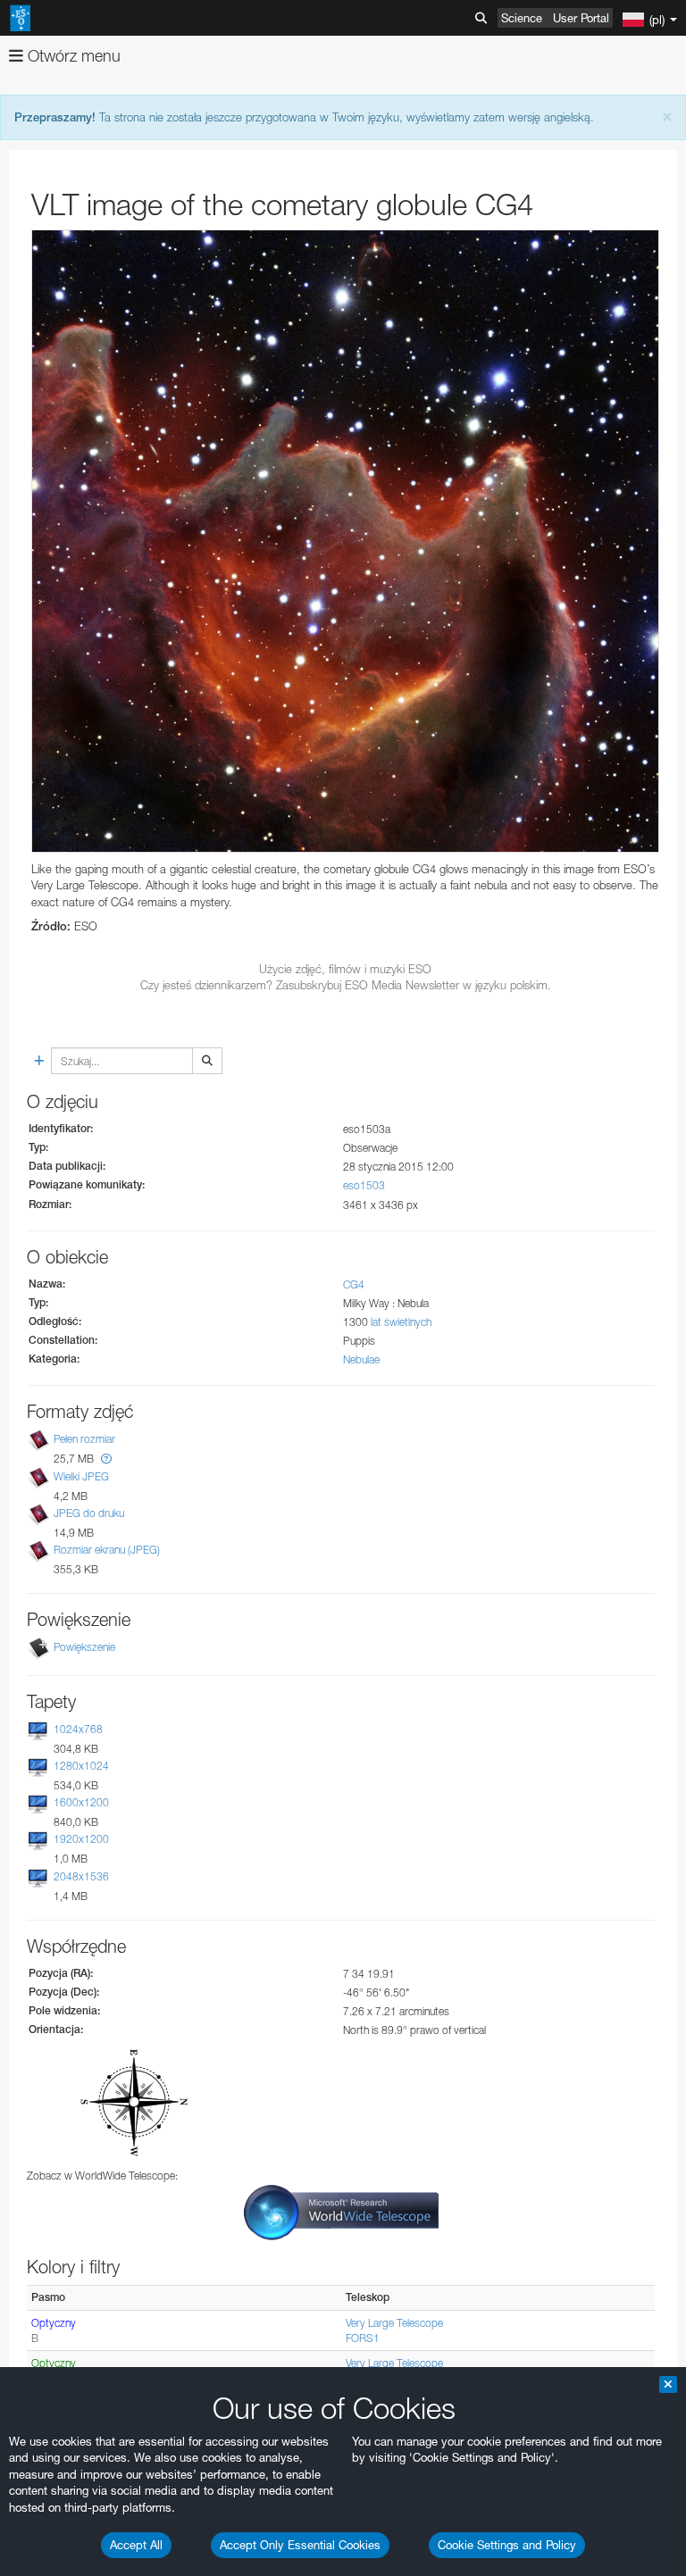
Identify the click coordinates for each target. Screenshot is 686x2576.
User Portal (581, 18)
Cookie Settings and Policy (507, 2545)
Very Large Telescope (394, 2323)
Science (522, 18)
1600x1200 (81, 1802)
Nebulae (361, 1359)
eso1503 (364, 1185)
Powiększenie (84, 1647)
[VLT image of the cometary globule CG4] (345, 541)
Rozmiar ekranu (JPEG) (107, 1550)
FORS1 (363, 2338)
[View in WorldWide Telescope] (341, 2211)
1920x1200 (81, 1839)
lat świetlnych (401, 1322)
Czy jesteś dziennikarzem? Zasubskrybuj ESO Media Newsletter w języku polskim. (346, 985)
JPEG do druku (89, 1513)
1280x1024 (81, 1766)
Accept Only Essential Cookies (300, 2545)
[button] (106, 1459)
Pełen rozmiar (84, 1440)
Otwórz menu (72, 56)
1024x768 (78, 1729)
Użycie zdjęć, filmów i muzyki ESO (345, 969)
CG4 (354, 1284)
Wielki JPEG (81, 1476)
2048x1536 (81, 1876)
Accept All (136, 2545)
